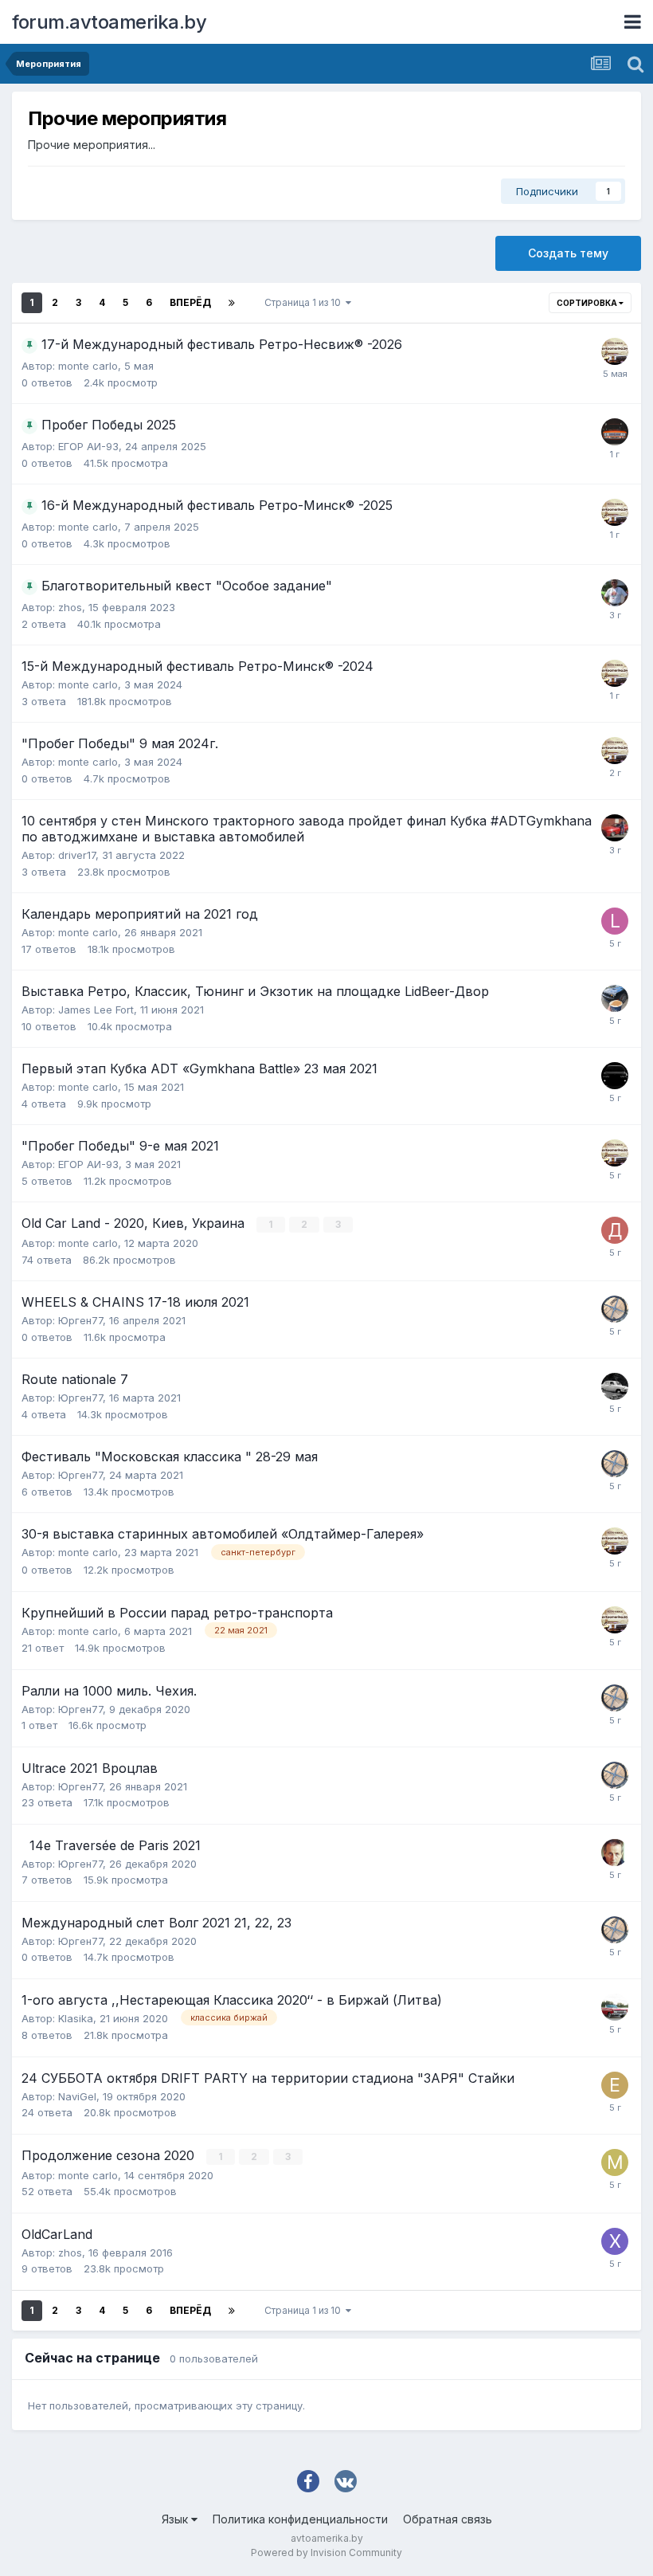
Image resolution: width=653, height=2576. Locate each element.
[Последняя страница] (232, 303)
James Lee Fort (96, 1010)
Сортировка (588, 303)
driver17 (77, 855)
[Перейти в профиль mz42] (615, 2162)
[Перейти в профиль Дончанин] (615, 1230)
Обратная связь (448, 2519)
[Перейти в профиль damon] (615, 828)
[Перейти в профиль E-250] (615, 2085)
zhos (70, 607)
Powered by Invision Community (326, 2552)
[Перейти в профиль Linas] (615, 921)
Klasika (76, 2018)
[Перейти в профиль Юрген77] (615, 1309)
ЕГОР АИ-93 (88, 446)
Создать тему (568, 253)
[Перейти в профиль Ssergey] (615, 1076)
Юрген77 (80, 1320)
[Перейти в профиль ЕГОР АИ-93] (615, 432)
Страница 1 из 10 (305, 302)
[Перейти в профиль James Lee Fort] (615, 998)
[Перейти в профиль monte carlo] (615, 351)
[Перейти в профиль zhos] (615, 593)
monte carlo (88, 366)
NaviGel (77, 2096)
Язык (176, 2519)
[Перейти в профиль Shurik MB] (615, 1853)
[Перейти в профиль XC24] (615, 2241)
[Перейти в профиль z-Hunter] (615, 1386)
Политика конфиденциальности (300, 2519)
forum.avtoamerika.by (109, 22)
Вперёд (190, 302)
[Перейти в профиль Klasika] (615, 2007)
